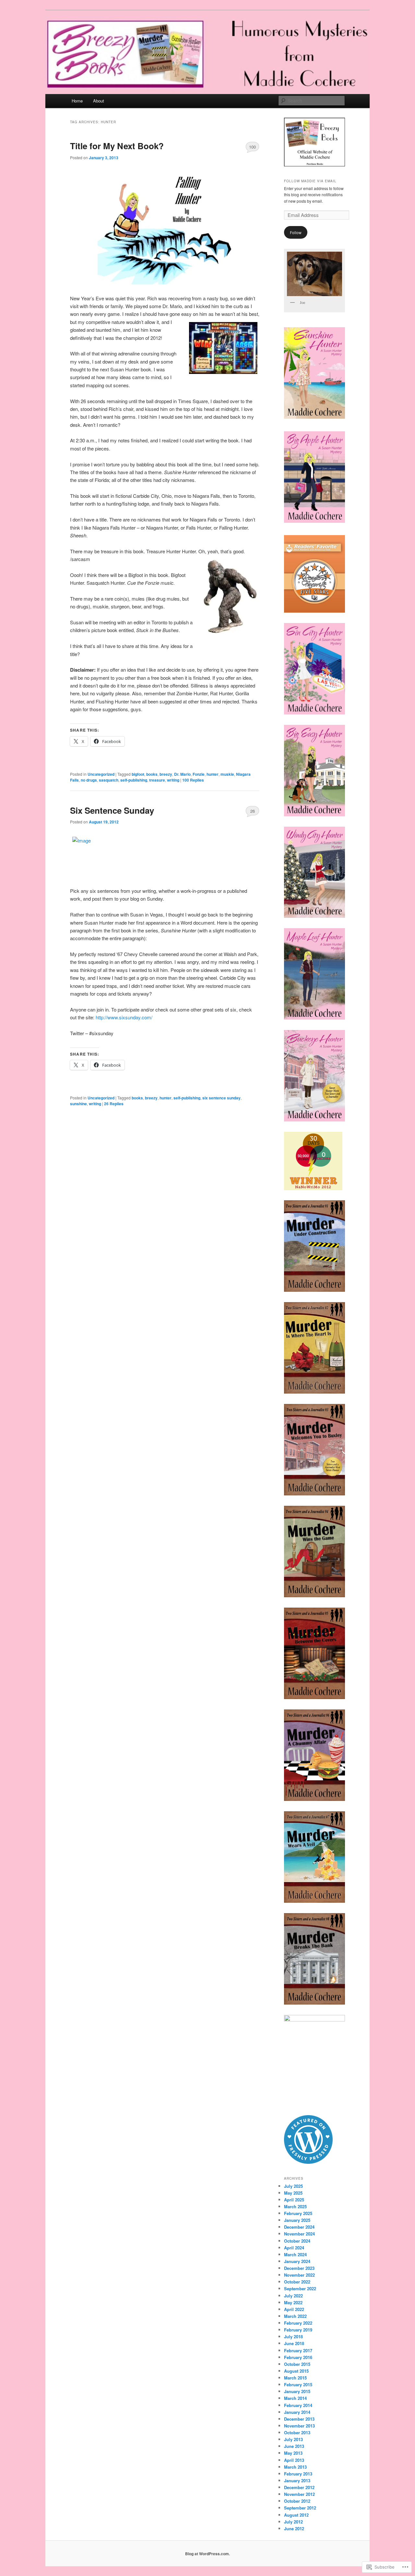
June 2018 (294, 2343)
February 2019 (298, 2330)
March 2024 (295, 2254)
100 (252, 147)
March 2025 (295, 2206)
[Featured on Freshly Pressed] (308, 2162)
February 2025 (298, 2213)
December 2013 (299, 2419)
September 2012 (300, 2508)
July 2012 (293, 2522)
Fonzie (199, 774)
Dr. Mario (182, 774)
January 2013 (297, 2480)
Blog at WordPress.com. (207, 2554)
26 (253, 811)
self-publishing (134, 780)
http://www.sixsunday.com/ (124, 1017)
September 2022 (300, 2288)
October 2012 (297, 2501)
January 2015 (297, 2391)
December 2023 (299, 2268)
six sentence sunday (221, 1098)
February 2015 (298, 2384)
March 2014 (295, 2398)
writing (173, 780)
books (152, 774)
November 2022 (299, 2275)
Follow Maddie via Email (310, 181)
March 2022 (295, 2316)
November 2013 (299, 2426)
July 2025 (293, 2186)
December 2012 (299, 2487)
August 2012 (296, 2515)
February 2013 (298, 2474)
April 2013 (294, 2460)
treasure (157, 780)
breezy (166, 774)
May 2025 (293, 2193)
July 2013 (293, 2439)
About (99, 101)
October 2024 (297, 2241)
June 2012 (294, 2528)
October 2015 (297, 2364)
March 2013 (295, 2467)
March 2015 (295, 2378)
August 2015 (296, 2371)
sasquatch (109, 780)
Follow (296, 232)
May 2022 (293, 2302)
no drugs (89, 780)
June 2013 (294, 2446)
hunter (213, 774)
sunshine (78, 1104)
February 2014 (298, 2405)
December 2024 (299, 2227)
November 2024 (299, 2234)
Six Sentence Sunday (112, 810)
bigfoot (138, 774)
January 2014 (297, 2412)
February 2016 (298, 2357)
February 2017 (298, 2350)
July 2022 (293, 2296)
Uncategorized (101, 774)
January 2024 (297, 2261)
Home (77, 101)
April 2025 (294, 2200)
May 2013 (293, 2453)
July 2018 (293, 2336)
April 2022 (294, 2309)
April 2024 (294, 2248)
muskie (227, 774)
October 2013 (297, 2432)
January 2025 (297, 2220)
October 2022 (297, 2282)
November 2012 (299, 2494)
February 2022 (298, 2323)
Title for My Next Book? (117, 146)
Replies (193, 780)
